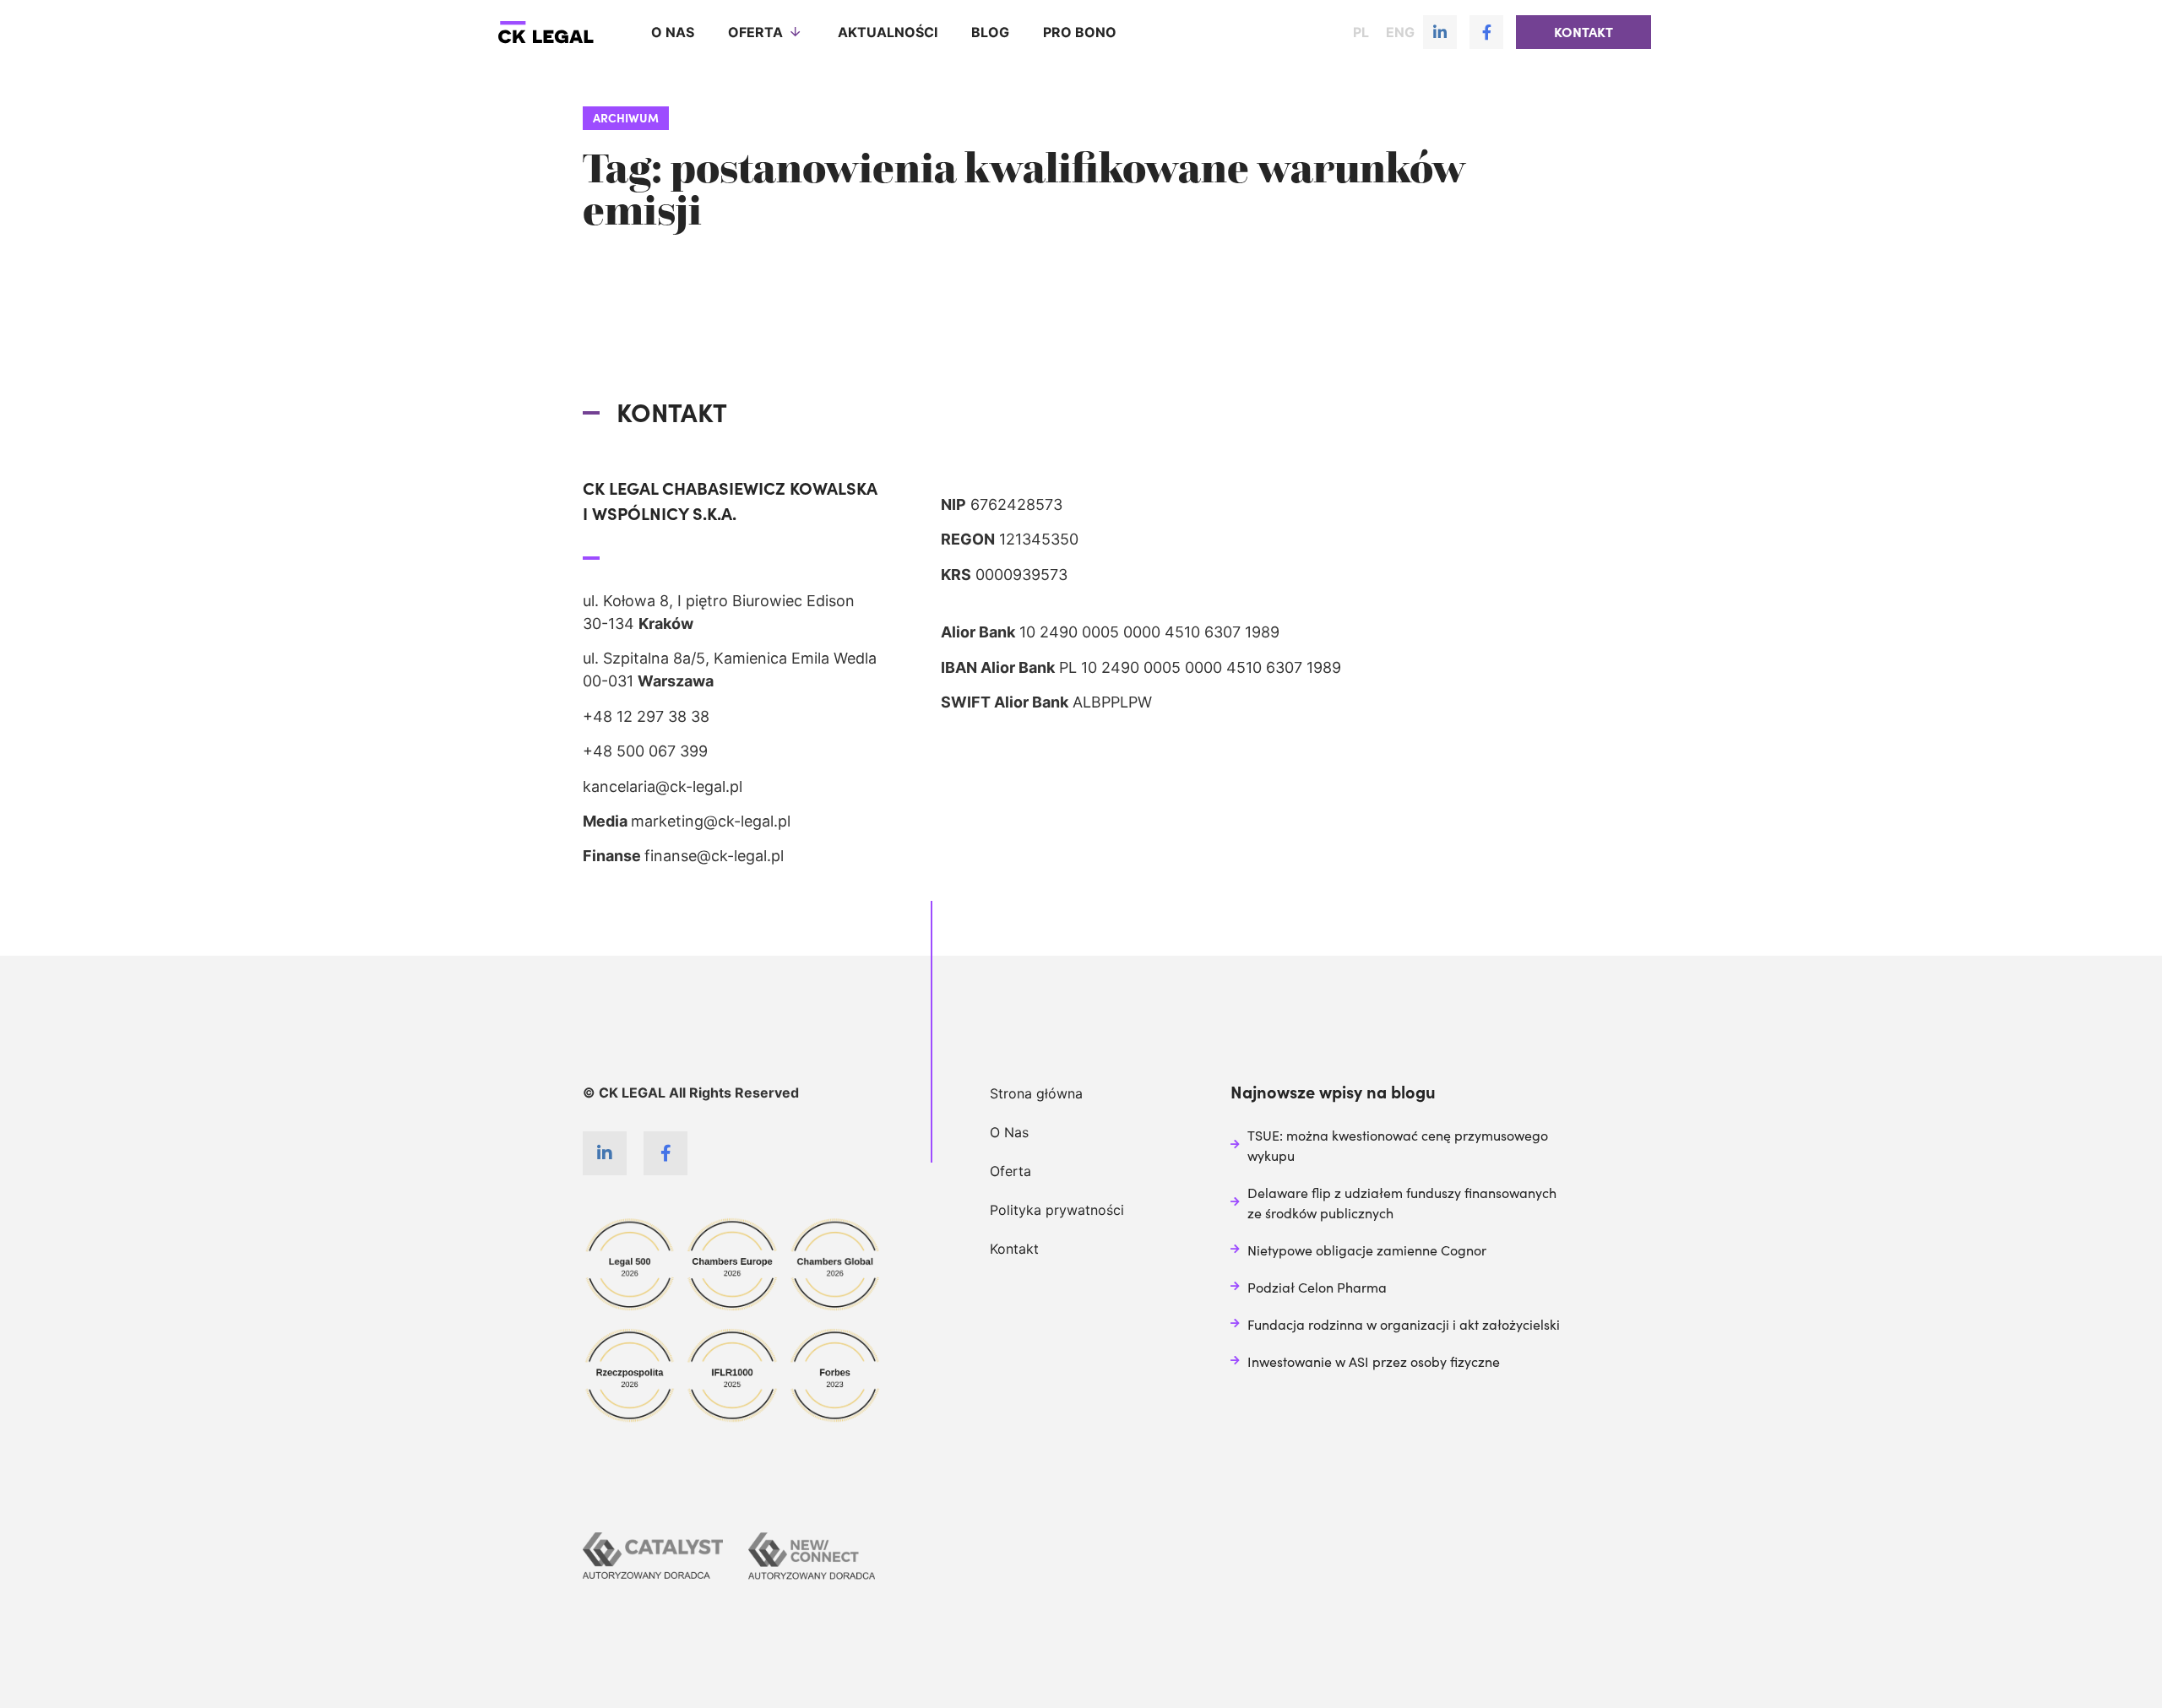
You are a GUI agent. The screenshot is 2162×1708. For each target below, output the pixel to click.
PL (1361, 32)
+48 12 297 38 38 (646, 716)
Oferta (755, 32)
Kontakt (1014, 1249)
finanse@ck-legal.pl (714, 856)
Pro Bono (1080, 32)
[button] (1583, 32)
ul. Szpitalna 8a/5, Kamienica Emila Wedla (730, 658)
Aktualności (888, 32)
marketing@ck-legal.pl (711, 821)
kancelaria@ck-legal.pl (663, 786)
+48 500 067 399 (645, 751)
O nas (673, 32)
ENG (1400, 32)
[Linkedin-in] (1440, 32)
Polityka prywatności (1057, 1210)
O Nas (1009, 1132)
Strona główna (1036, 1093)
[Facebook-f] (1486, 32)
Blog (990, 32)
